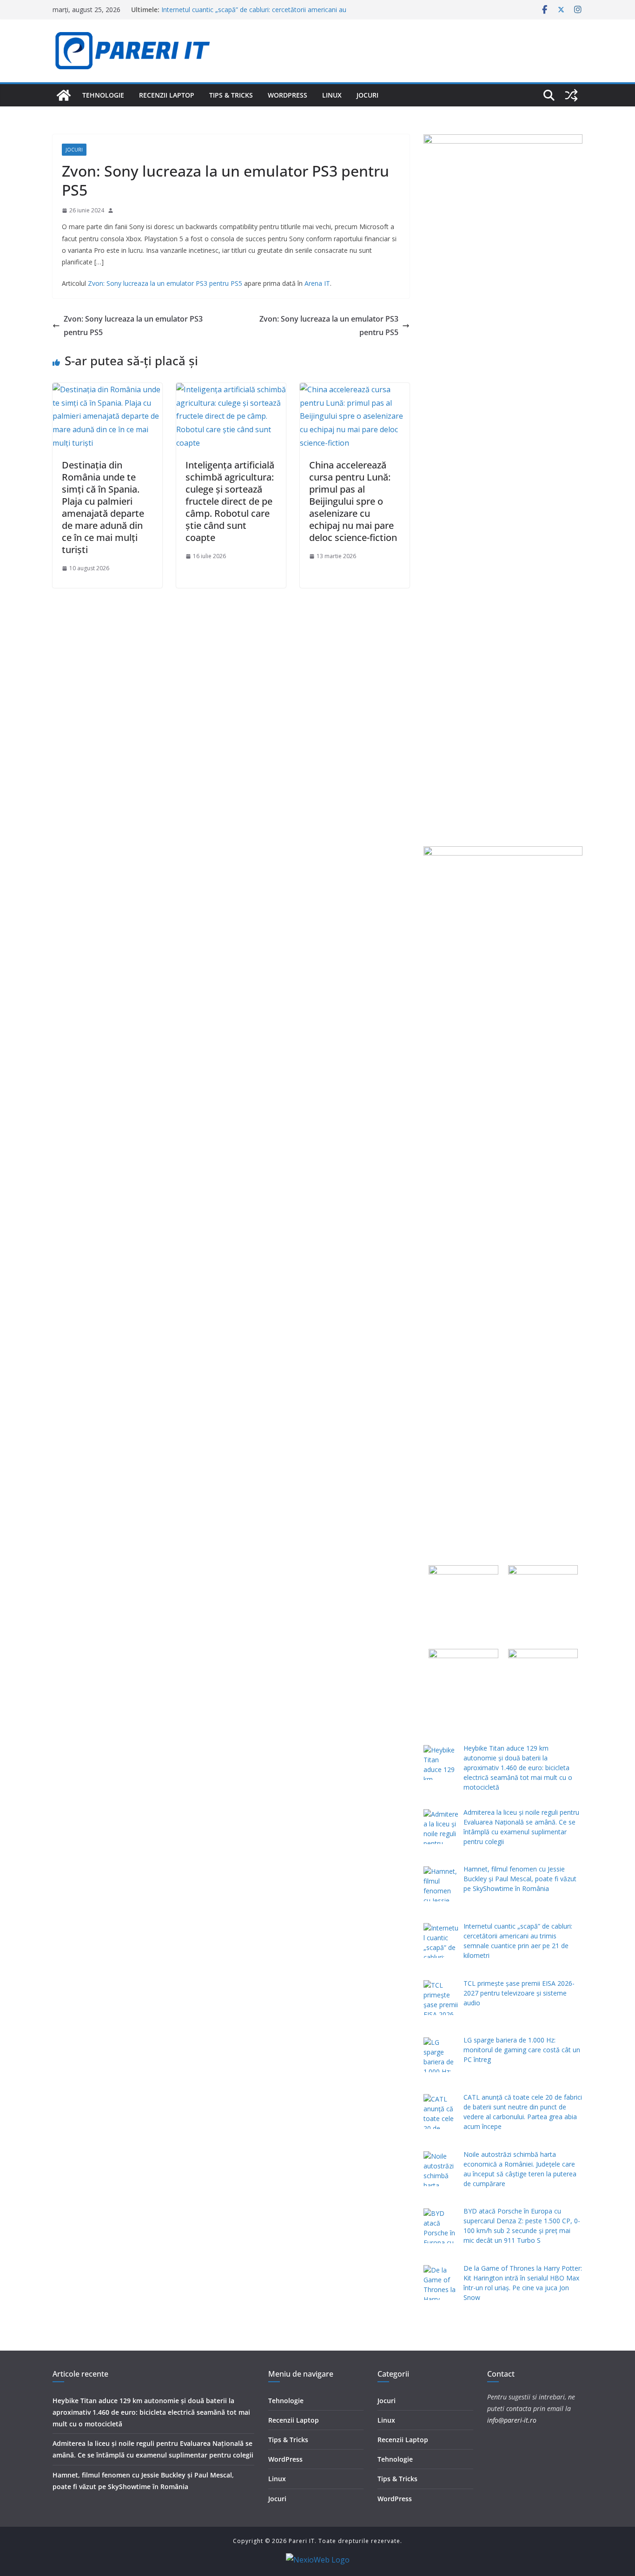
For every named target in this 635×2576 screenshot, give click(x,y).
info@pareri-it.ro (512, 2420)
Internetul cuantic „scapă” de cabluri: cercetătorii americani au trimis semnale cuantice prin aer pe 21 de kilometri (254, 14)
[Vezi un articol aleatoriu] (571, 95)
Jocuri (367, 95)
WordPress (288, 95)
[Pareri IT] (64, 95)
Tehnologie (103, 95)
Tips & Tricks (231, 95)
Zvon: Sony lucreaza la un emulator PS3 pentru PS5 (165, 283)
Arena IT (317, 283)
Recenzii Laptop (167, 95)
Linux (332, 95)
